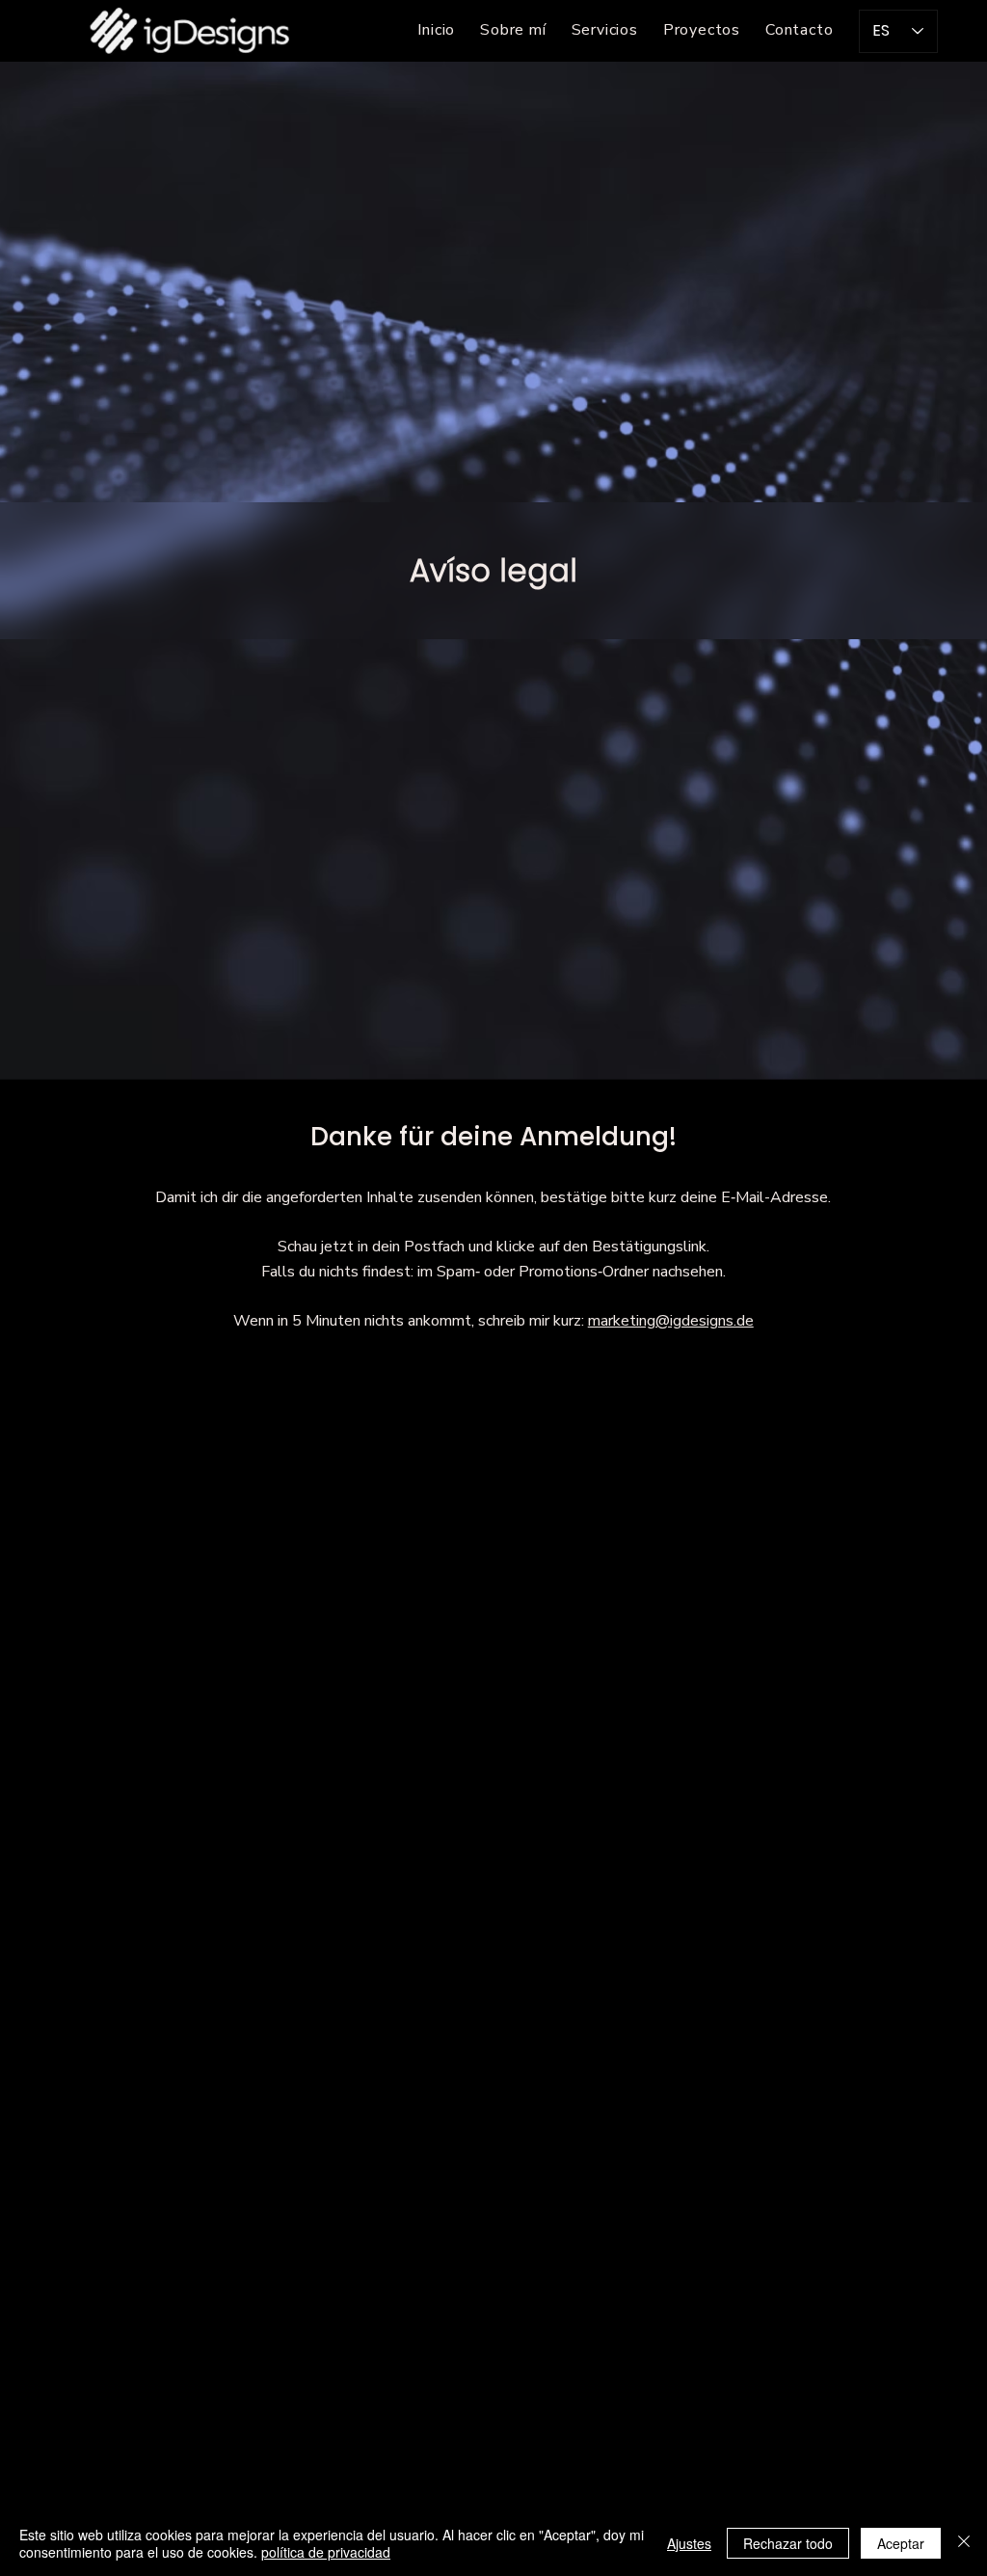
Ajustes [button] (689, 2543)
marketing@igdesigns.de (671, 1321)
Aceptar (901, 2543)
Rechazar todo (788, 2543)
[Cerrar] (964, 2543)
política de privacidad (326, 2552)
